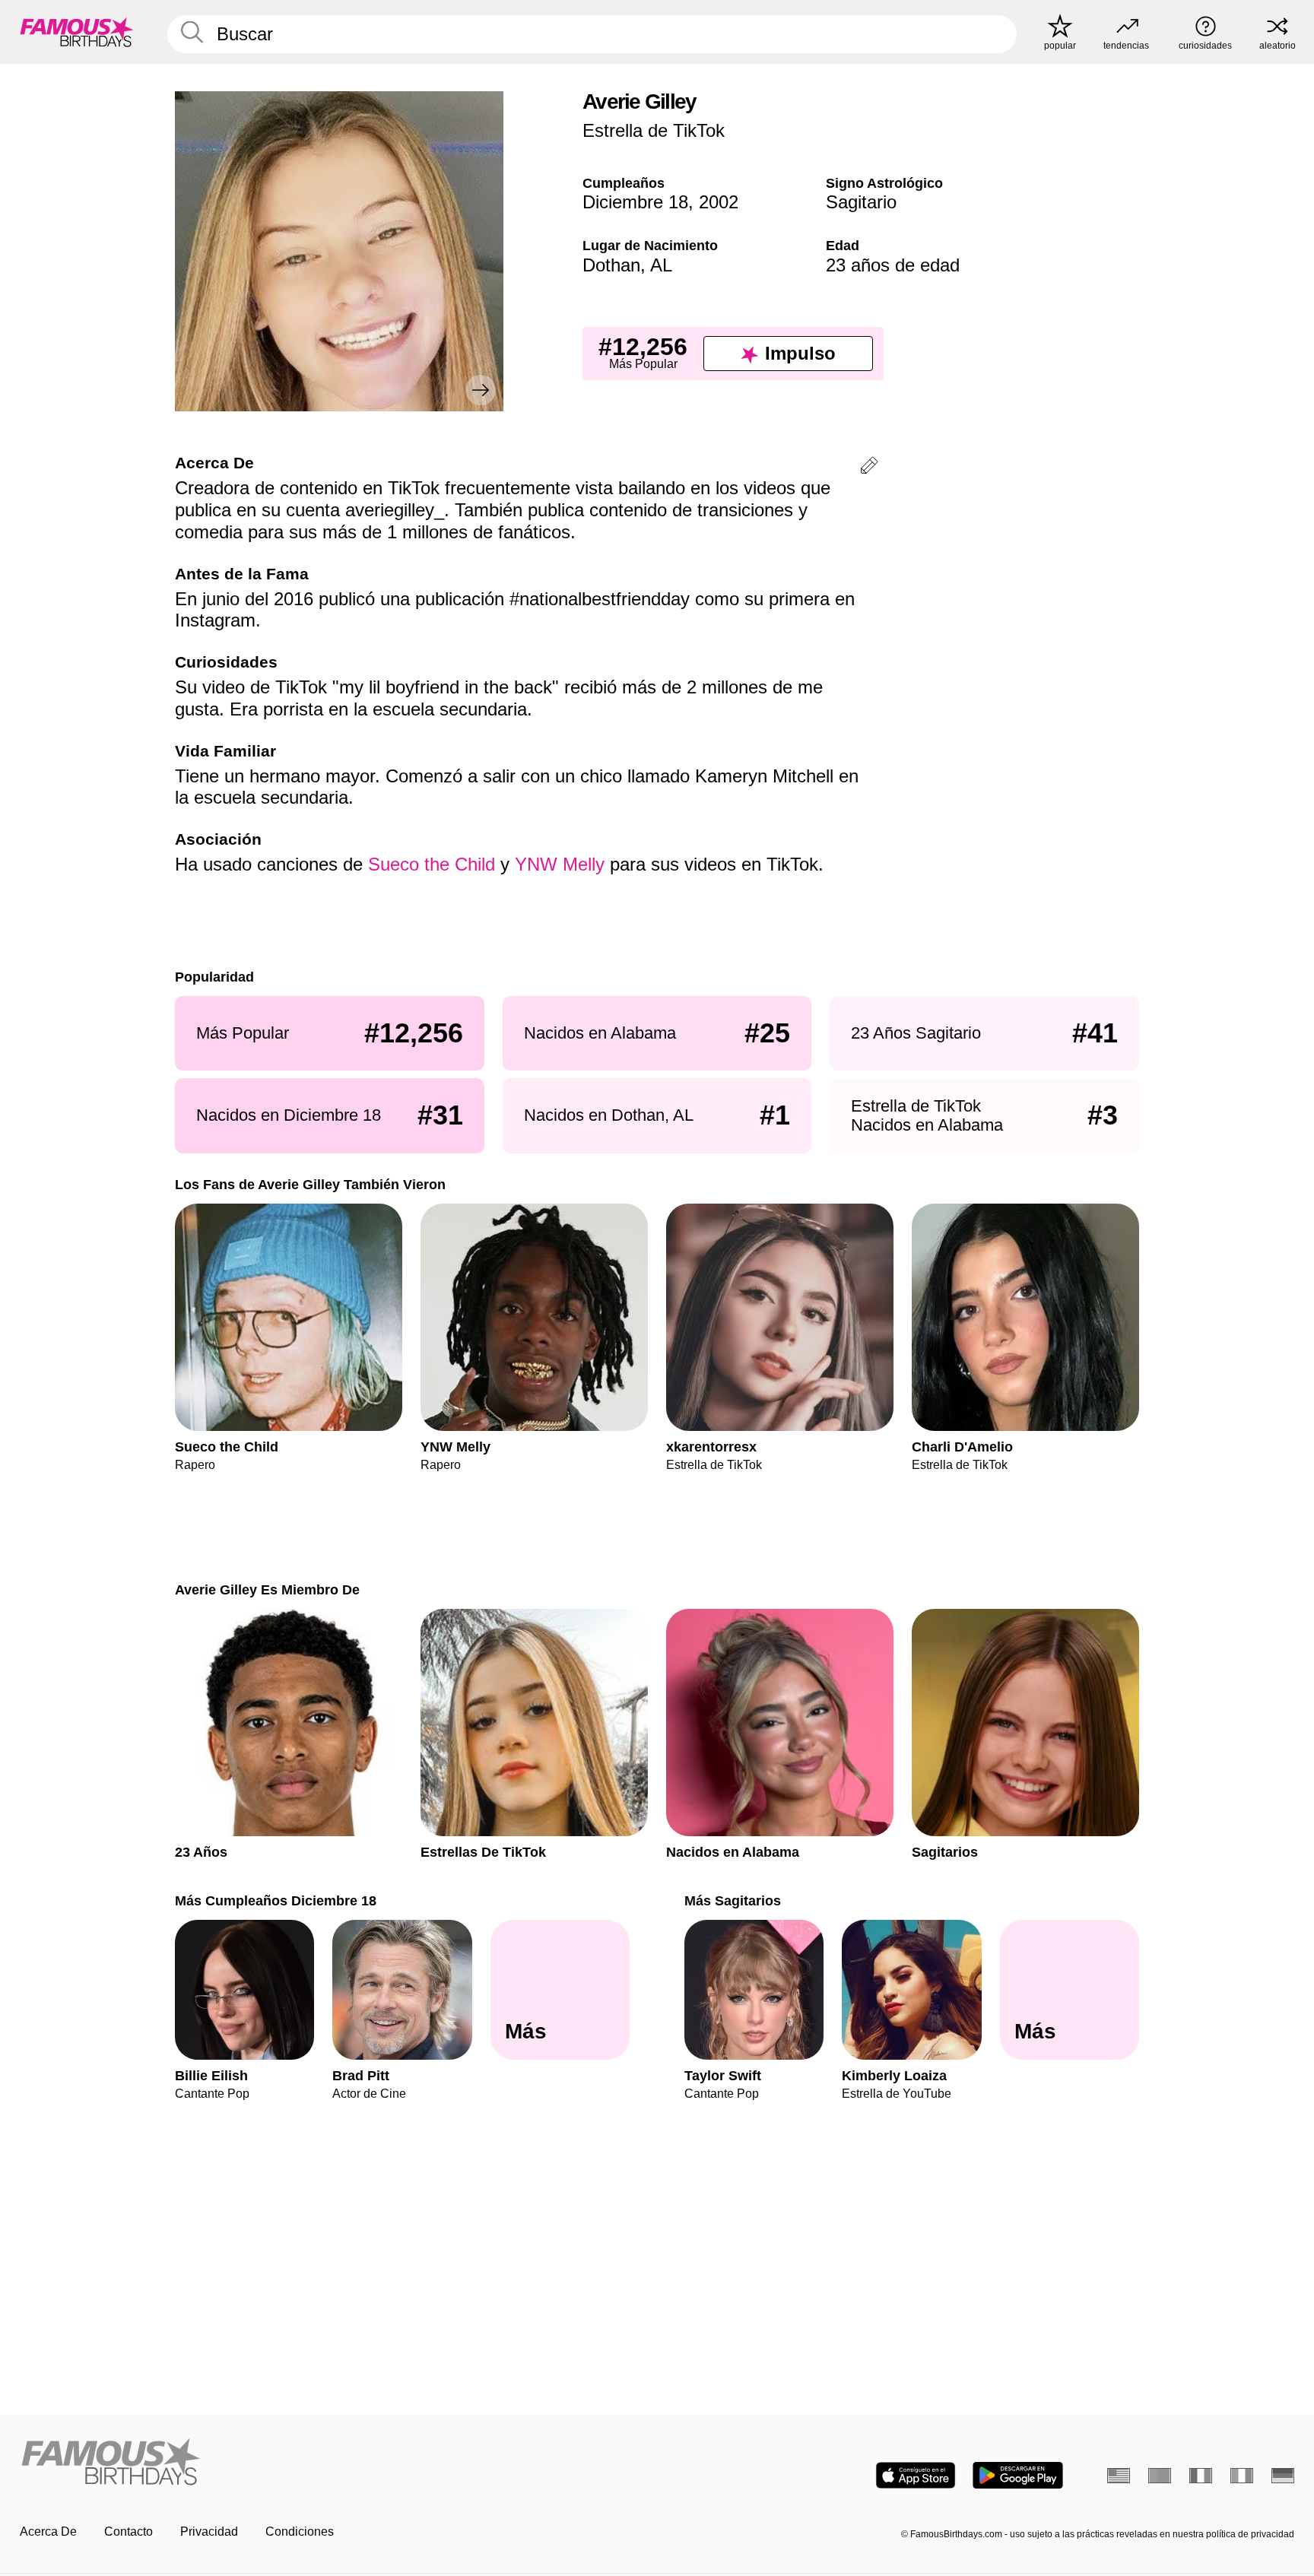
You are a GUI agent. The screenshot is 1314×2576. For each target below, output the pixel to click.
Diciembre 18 (635, 202)
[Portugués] (1160, 2476)
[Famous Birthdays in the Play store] (1018, 2475)
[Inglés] (1119, 2476)
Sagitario (861, 202)
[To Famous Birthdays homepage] (77, 32)
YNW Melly (560, 864)
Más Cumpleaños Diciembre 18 (276, 1900)
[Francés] (1201, 2476)
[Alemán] (1283, 2476)
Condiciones (300, 2532)
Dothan (611, 265)
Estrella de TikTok (654, 130)
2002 (719, 202)
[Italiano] (1242, 2476)
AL (661, 265)
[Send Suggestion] (869, 468)
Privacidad (209, 2532)
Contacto (129, 2532)
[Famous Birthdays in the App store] (916, 2475)
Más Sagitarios (733, 1900)
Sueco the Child (432, 864)
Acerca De (48, 2532)
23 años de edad (893, 265)
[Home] (334, 2463)
